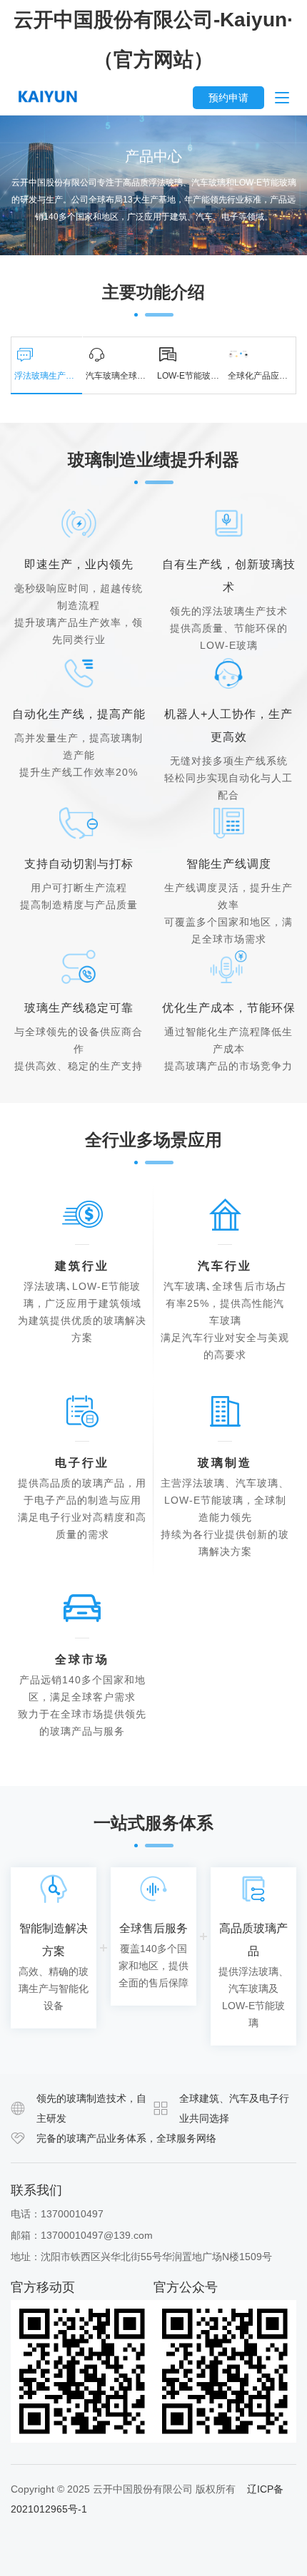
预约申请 (228, 98)
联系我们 (36, 2190)
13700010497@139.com (97, 2235)
